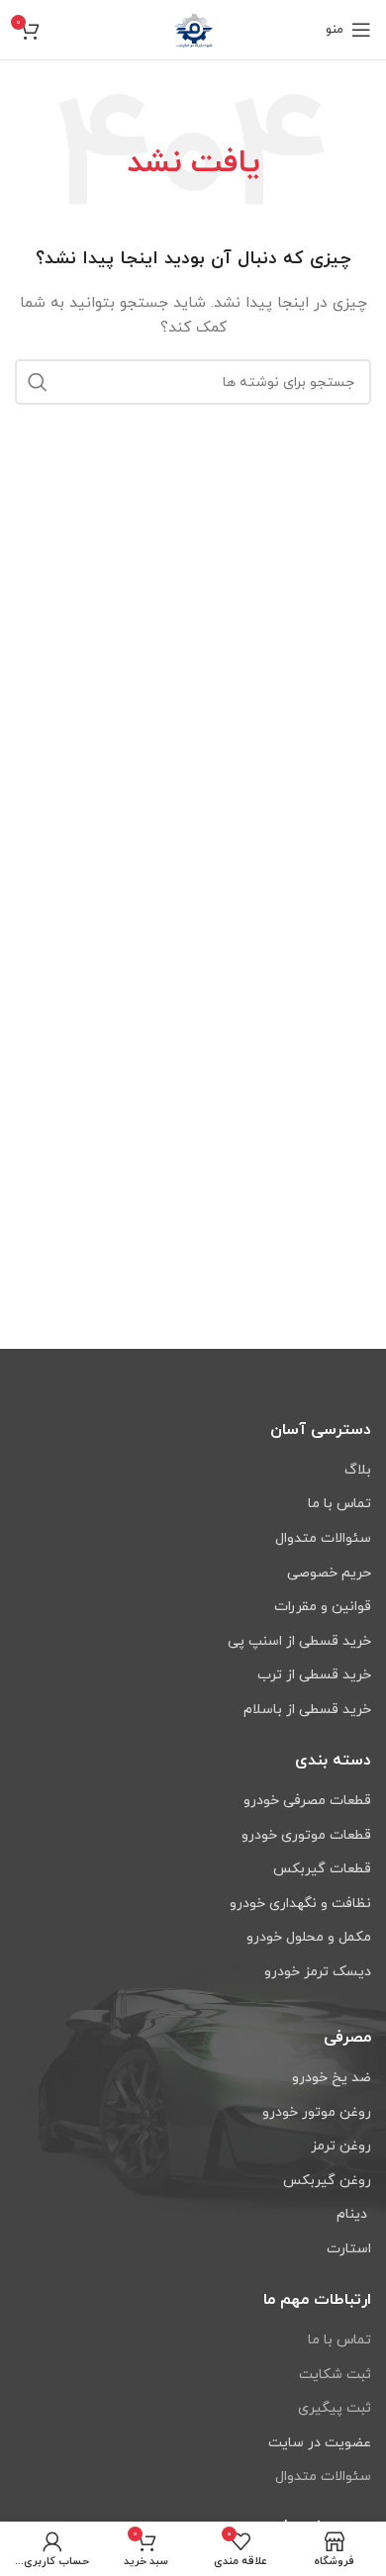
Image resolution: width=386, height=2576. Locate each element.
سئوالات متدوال (323, 2477)
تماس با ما (339, 2340)
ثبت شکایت (335, 2375)
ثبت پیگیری (335, 2408)
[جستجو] (38, 382)
